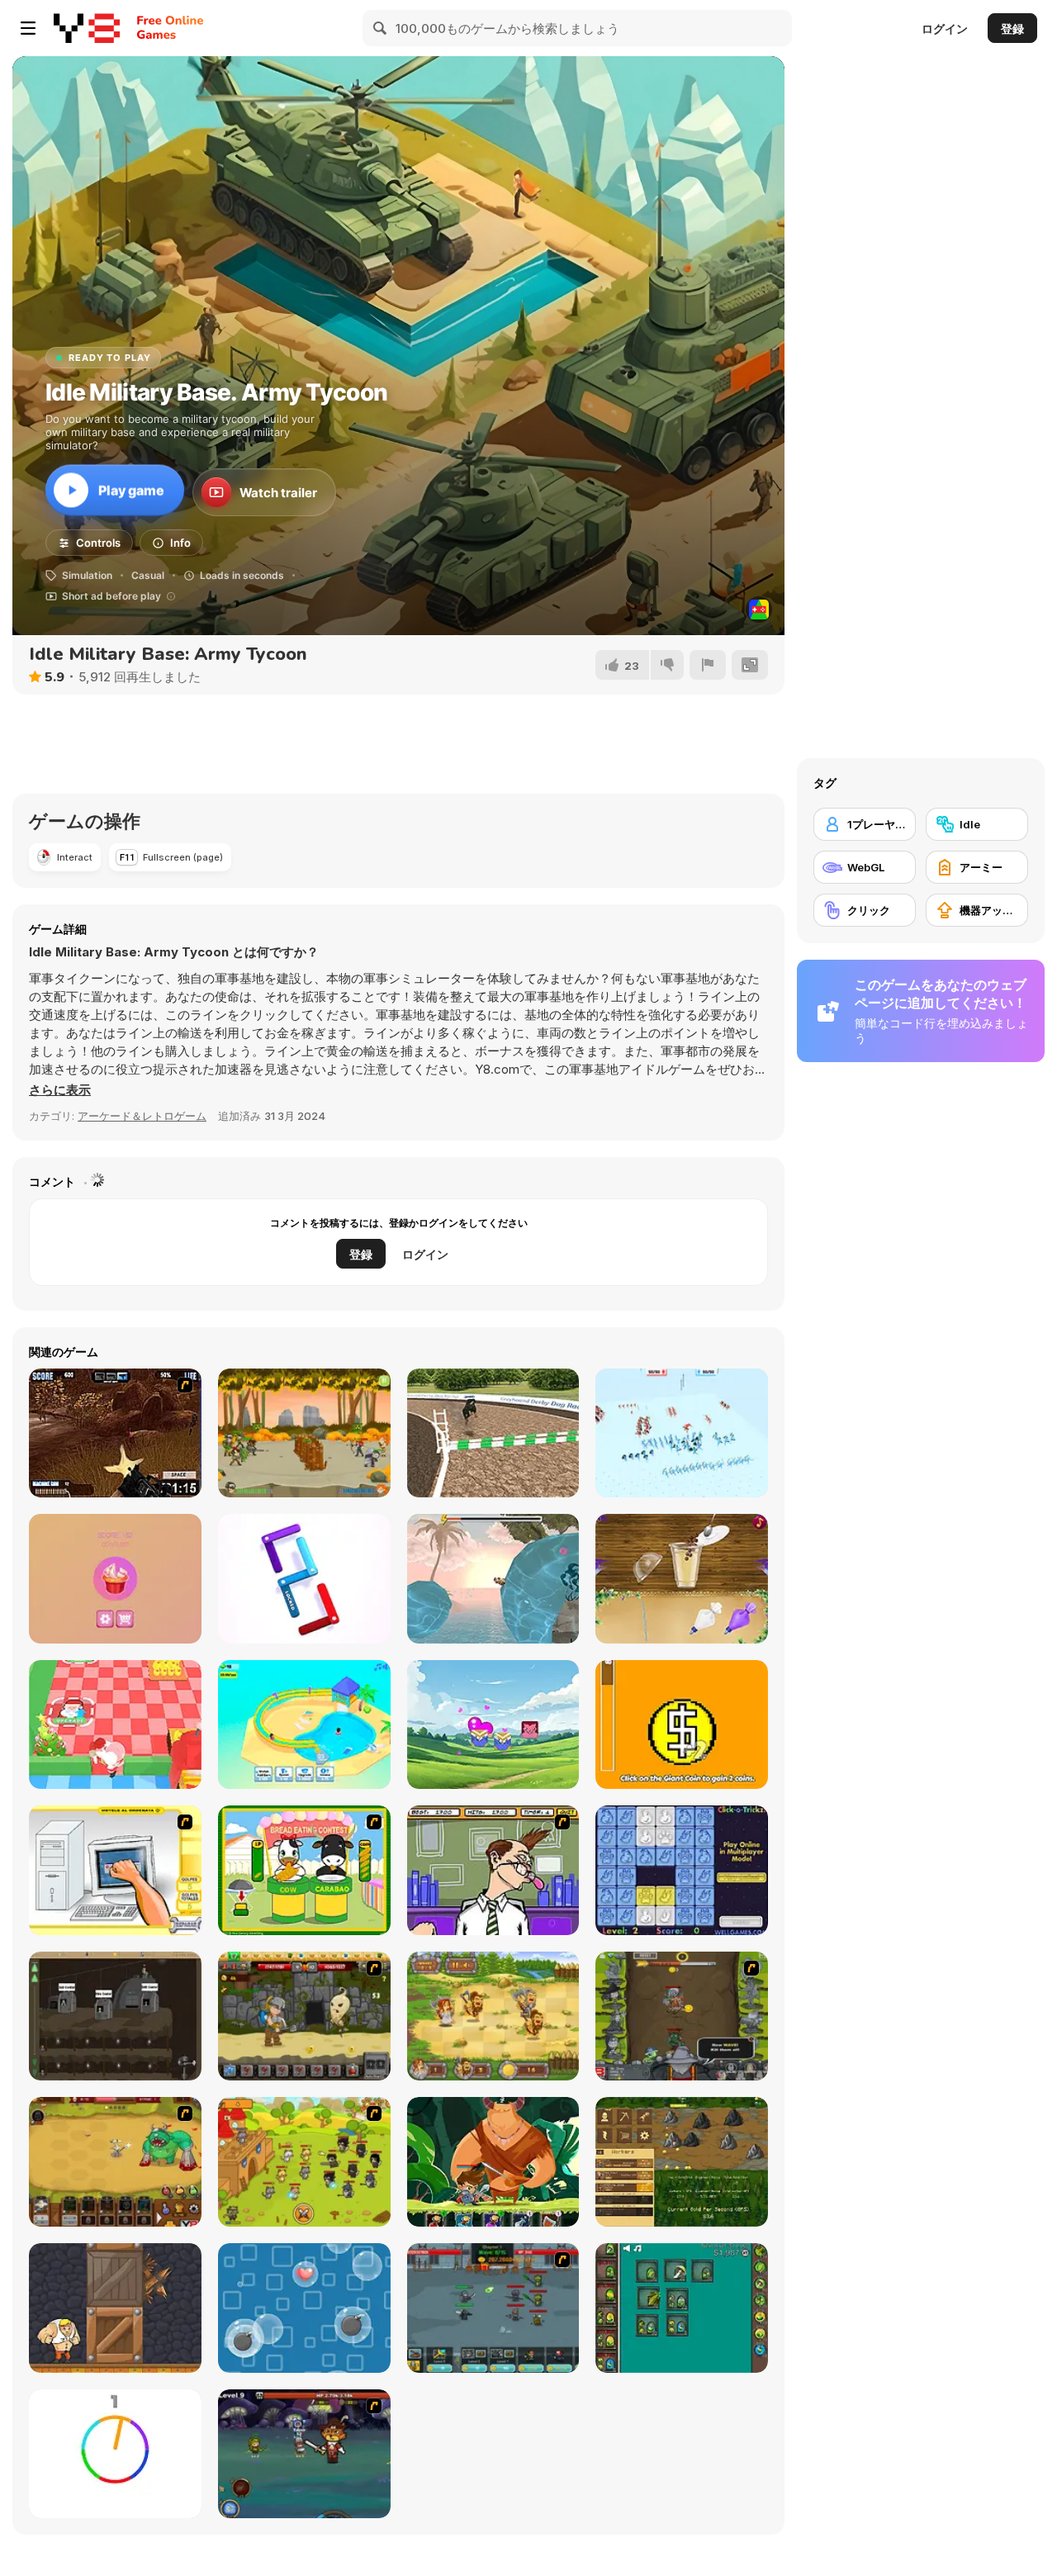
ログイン (945, 28)
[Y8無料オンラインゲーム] (87, 28)
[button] (60, 1090)
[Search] (381, 28)
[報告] (708, 665)
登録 (1012, 28)
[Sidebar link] (28, 28)
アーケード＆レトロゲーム (142, 1116)
